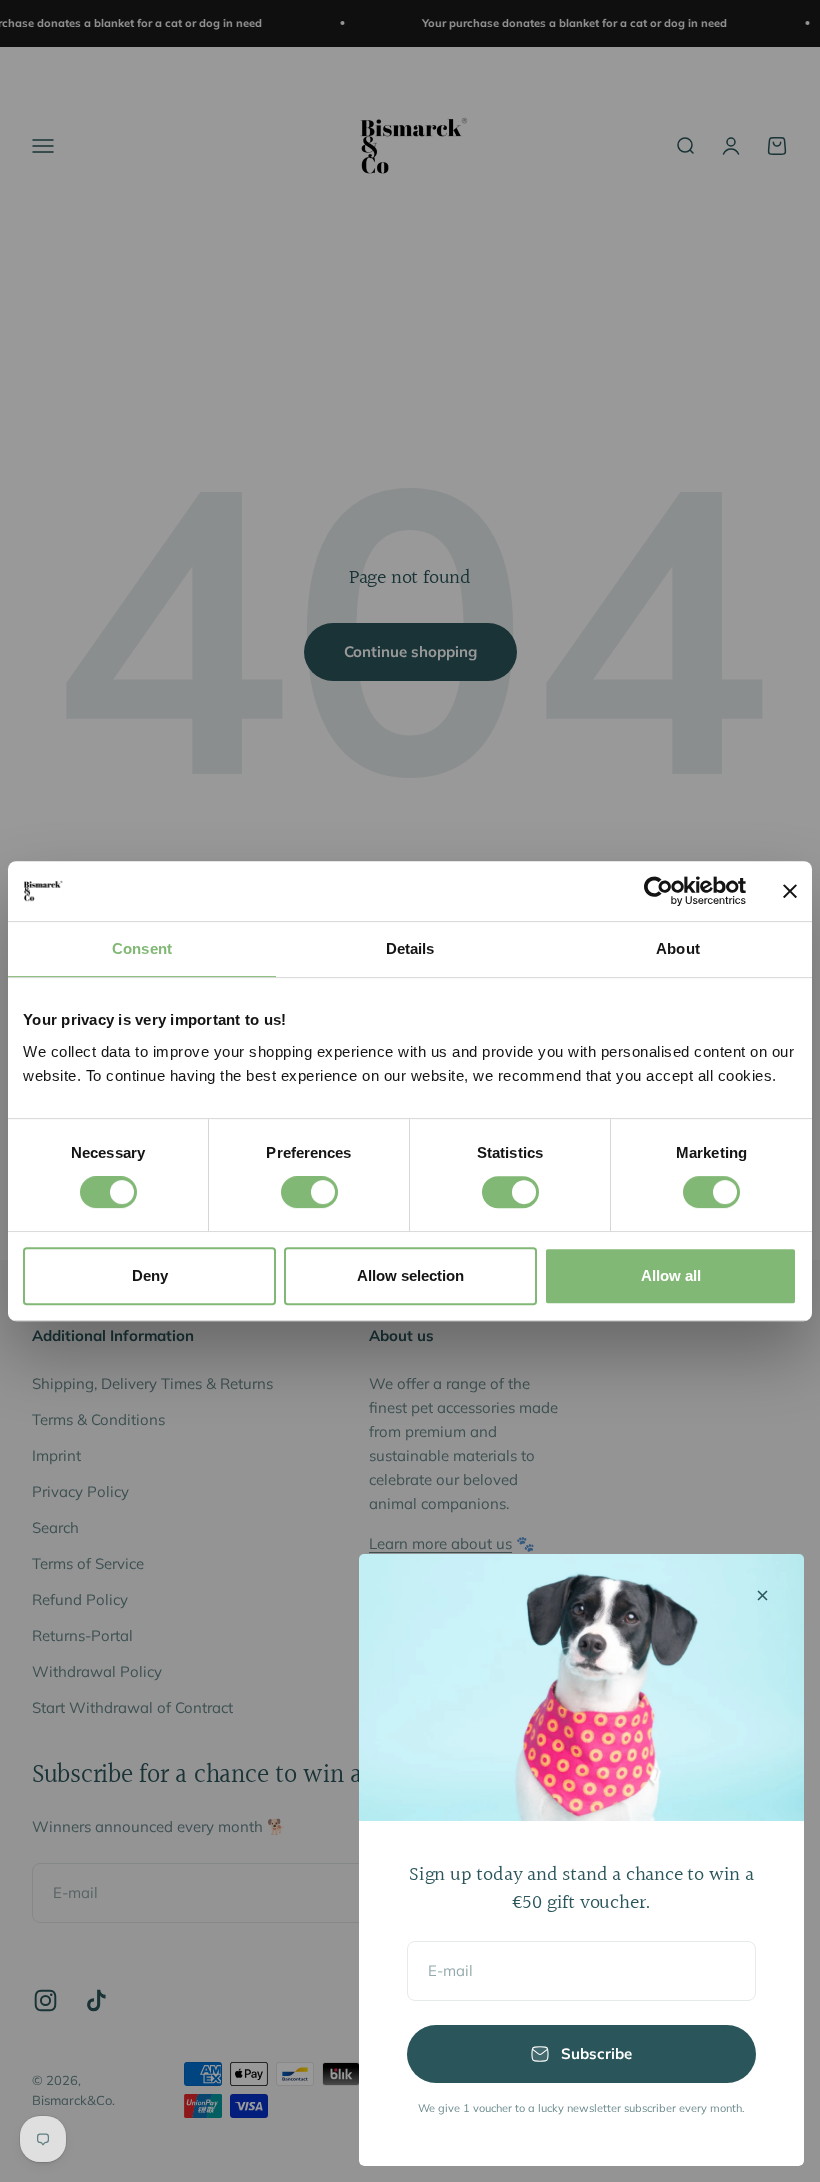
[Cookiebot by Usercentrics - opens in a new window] (658, 891)
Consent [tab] (142, 948)
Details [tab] (410, 948)
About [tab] (678, 948)
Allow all (671, 1275)
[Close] (762, 1595)
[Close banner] (790, 891)
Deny (150, 1275)
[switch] (309, 1192)
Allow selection (410, 1275)
